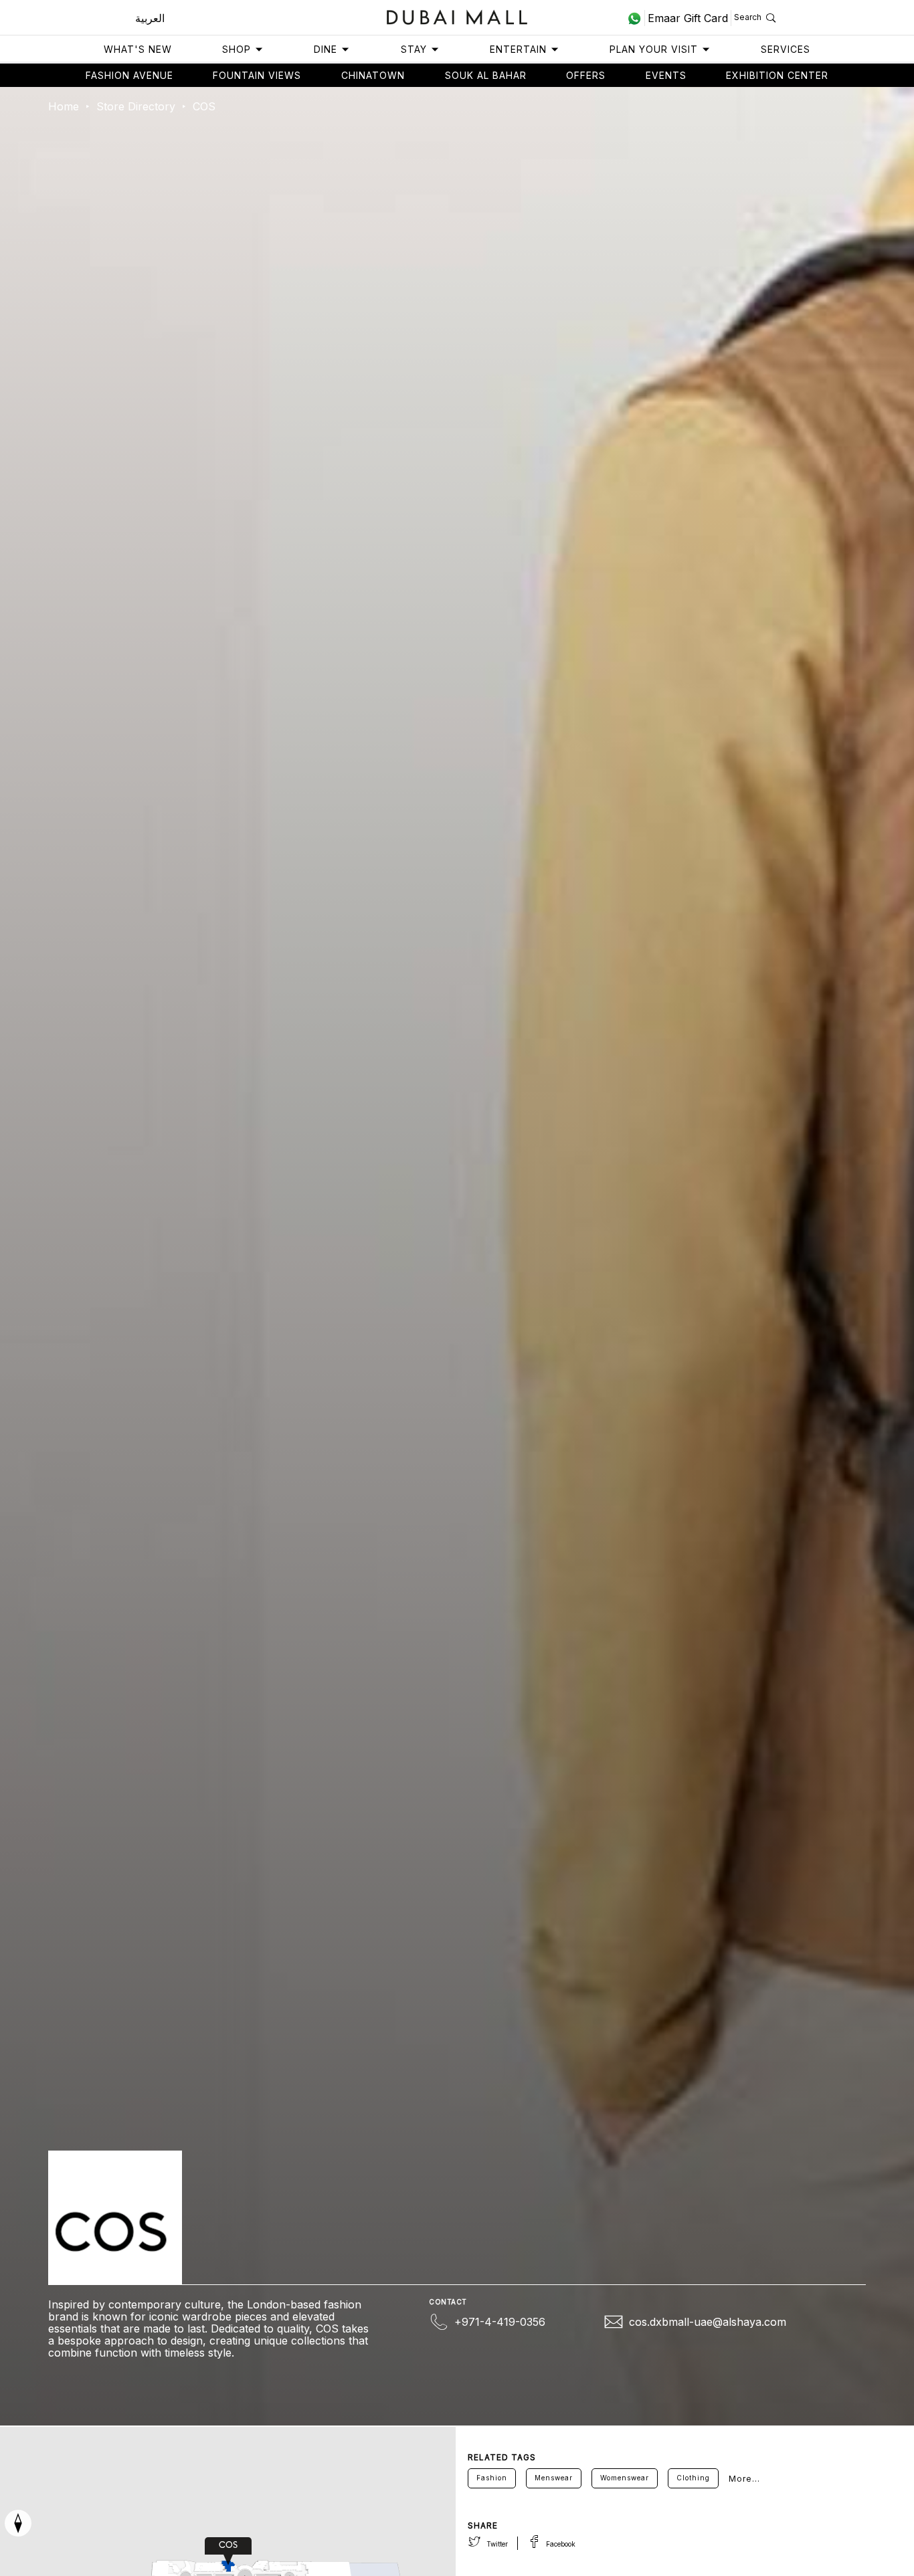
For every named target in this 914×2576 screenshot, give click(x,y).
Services (786, 49)
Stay (414, 49)
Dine (326, 49)
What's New (138, 49)
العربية (150, 18)
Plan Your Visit (654, 49)
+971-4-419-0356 (500, 2322)
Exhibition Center (777, 75)
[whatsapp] (636, 18)
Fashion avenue (129, 75)
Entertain (518, 49)
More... (744, 2479)
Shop (237, 49)
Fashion (492, 2478)
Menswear (554, 2478)
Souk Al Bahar (486, 75)
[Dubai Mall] (457, 16)
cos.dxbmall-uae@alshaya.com (708, 2322)
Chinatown (373, 75)
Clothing (693, 2478)
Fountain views (257, 75)
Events (666, 75)
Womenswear (625, 2478)
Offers (586, 75)
